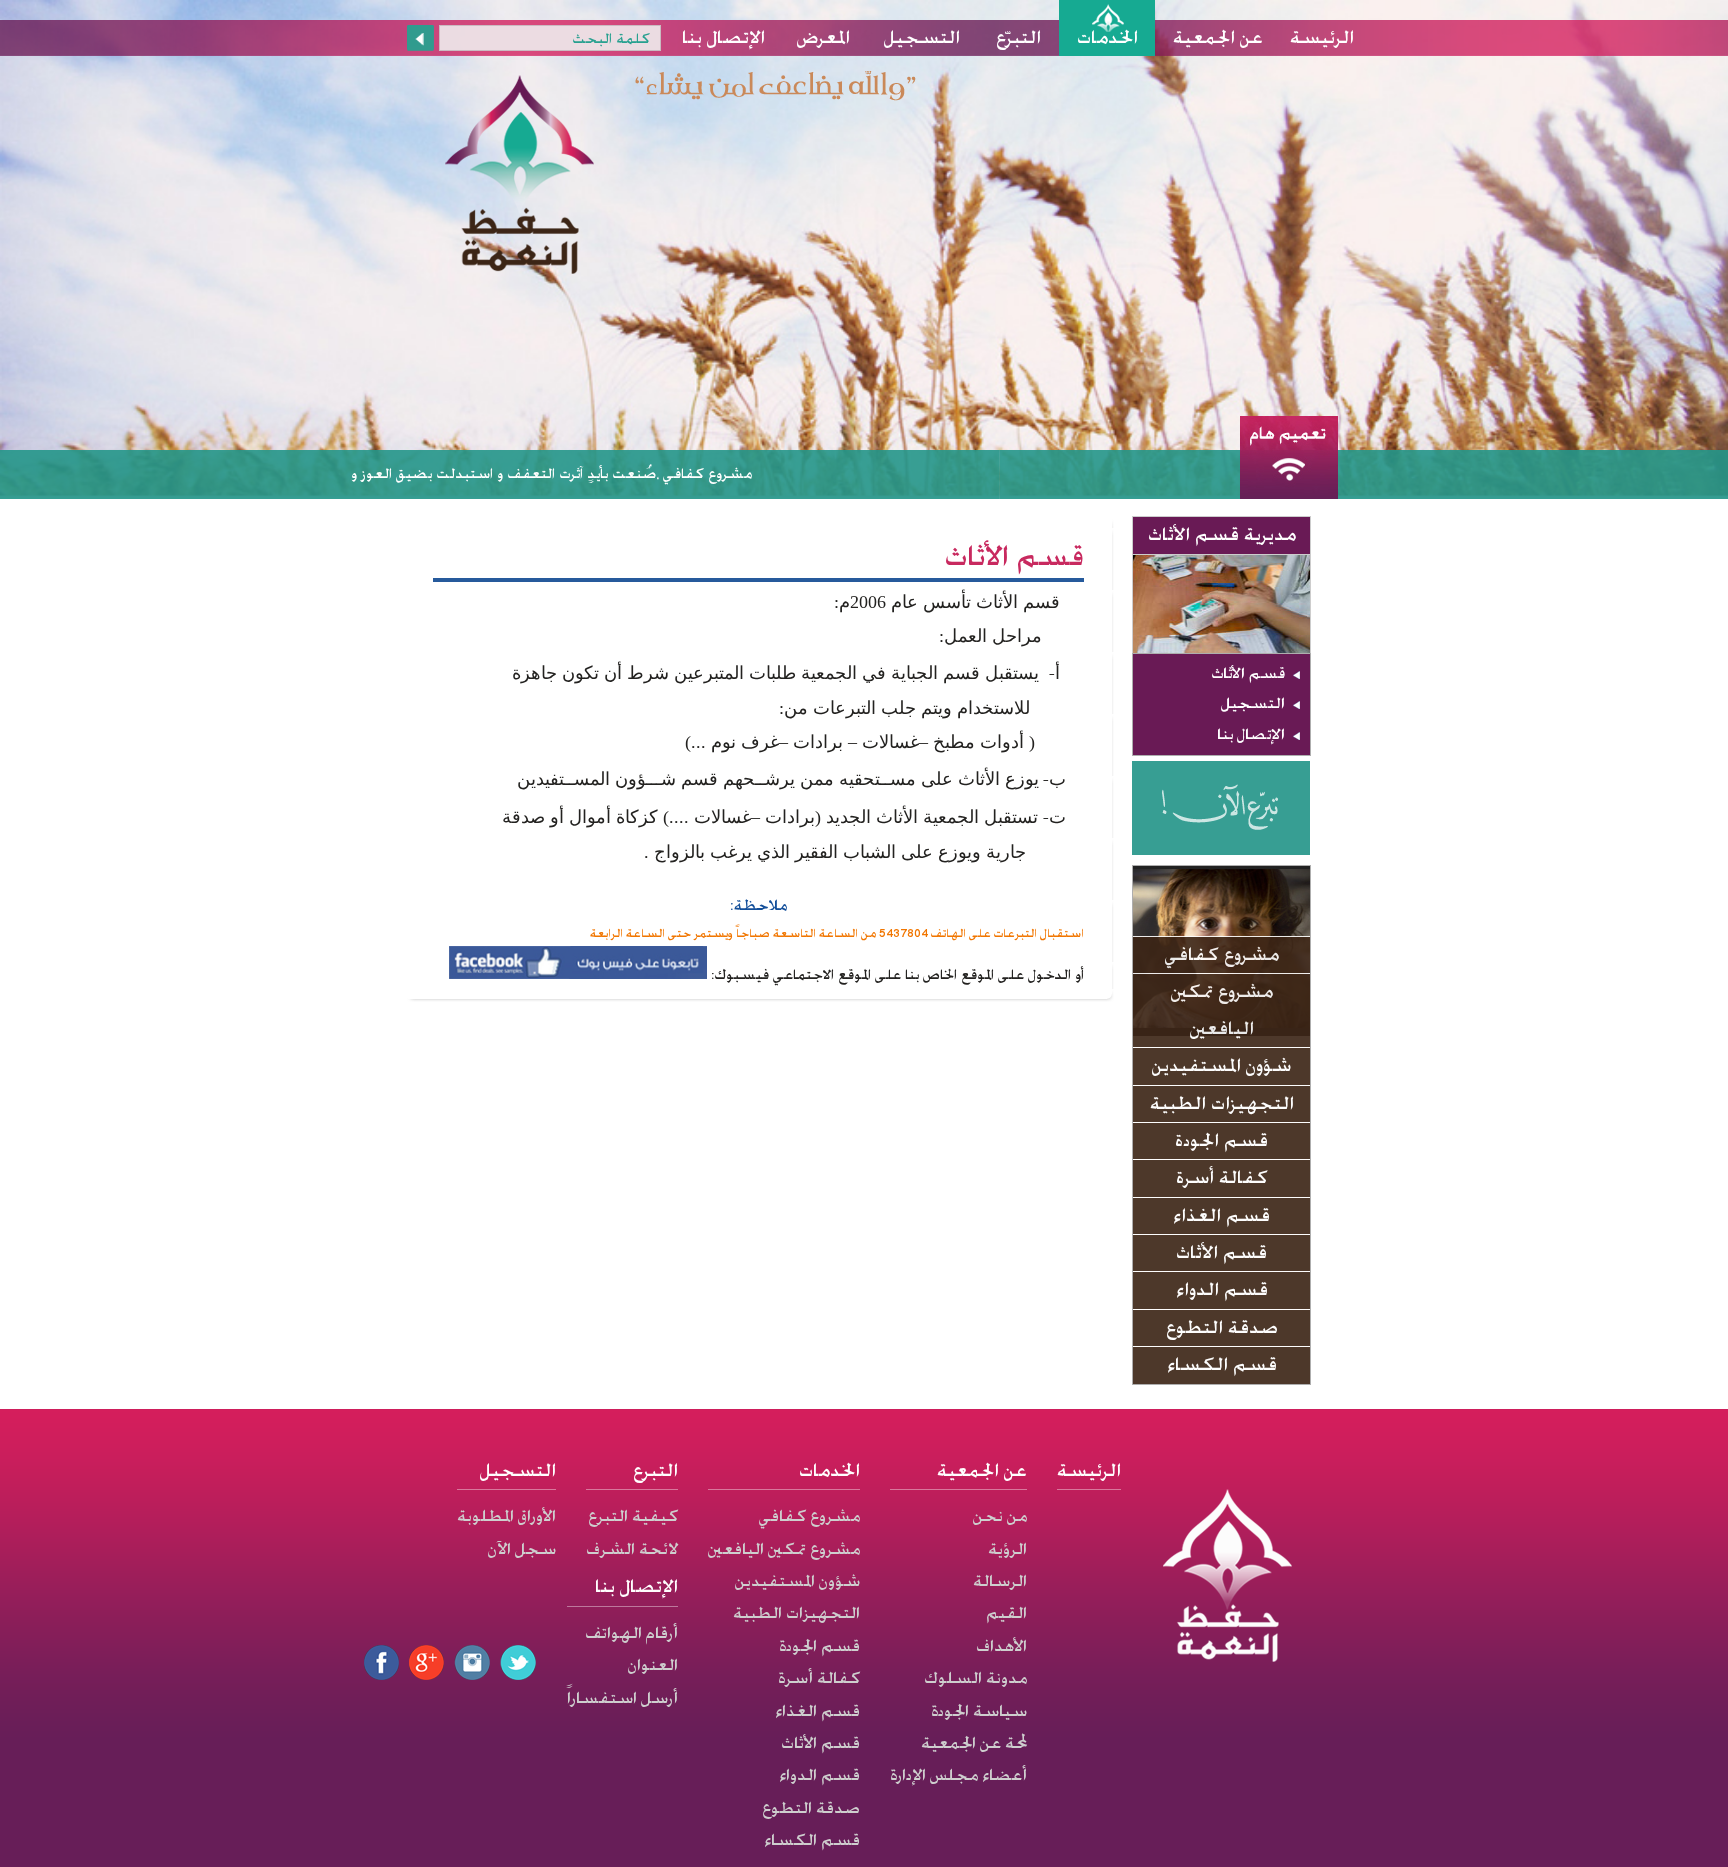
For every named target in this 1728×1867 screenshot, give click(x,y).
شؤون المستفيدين (1221, 1065)
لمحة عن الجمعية (974, 1743)
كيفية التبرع (633, 1516)
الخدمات (1107, 37)
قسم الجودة (1221, 1140)
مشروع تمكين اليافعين (1222, 1009)
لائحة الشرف (632, 1549)
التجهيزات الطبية (1222, 1103)
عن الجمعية (1218, 37)
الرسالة (1000, 1581)
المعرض (823, 37)
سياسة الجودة (979, 1711)
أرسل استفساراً (622, 1698)
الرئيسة (1322, 37)
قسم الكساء (1222, 1364)
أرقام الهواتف (631, 1633)
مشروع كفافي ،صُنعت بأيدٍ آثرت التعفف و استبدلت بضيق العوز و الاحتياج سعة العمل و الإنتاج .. (530, 473)
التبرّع (1018, 37)
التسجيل (922, 37)
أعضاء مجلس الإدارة (958, 1775)
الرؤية (1007, 1549)
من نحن (1000, 1516)
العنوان (653, 1665)
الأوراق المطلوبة (506, 1516)
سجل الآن (522, 1549)
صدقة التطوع (1222, 1327)
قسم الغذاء (1221, 1215)
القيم (1006, 1613)
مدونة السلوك (975, 1678)
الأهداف (1001, 1646)
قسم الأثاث (1248, 673)
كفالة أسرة (1222, 1177)
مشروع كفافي (1222, 954)
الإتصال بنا (723, 37)
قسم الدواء (1222, 1289)
